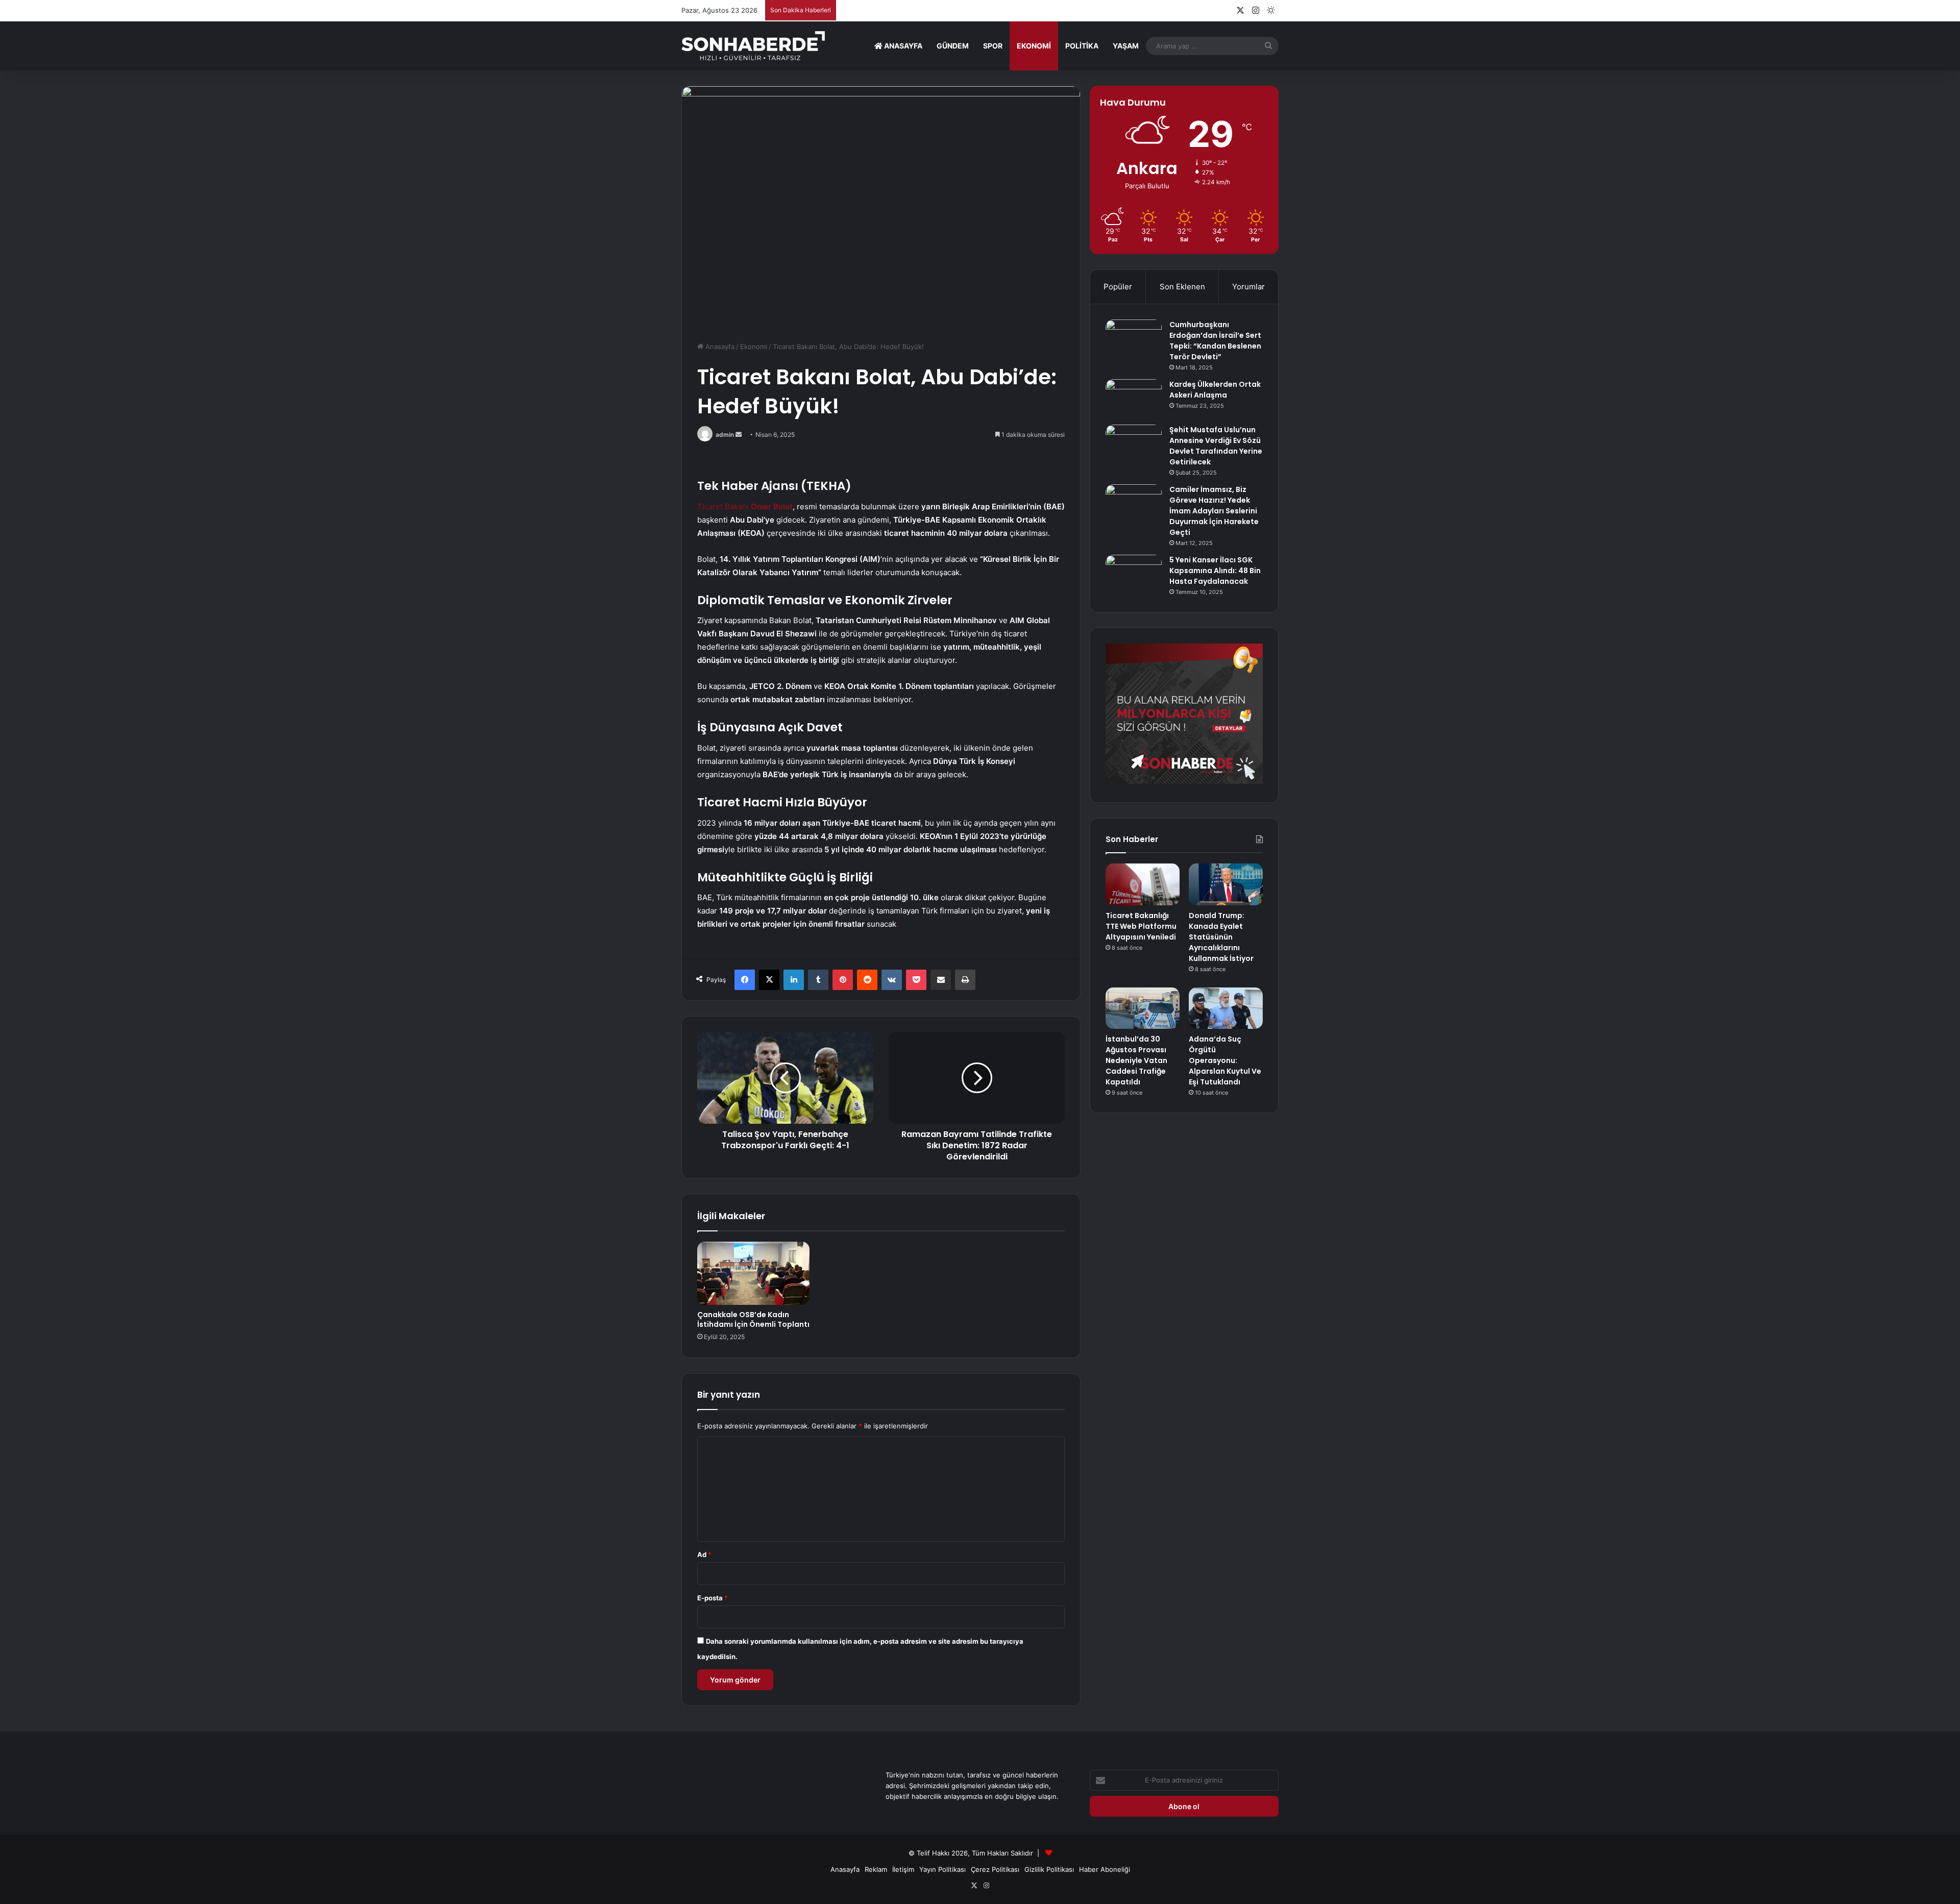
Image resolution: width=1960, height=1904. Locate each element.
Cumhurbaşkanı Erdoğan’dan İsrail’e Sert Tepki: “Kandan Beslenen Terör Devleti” (1215, 341)
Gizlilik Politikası (1049, 1869)
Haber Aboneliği (1105, 1869)
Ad (704, 1554)
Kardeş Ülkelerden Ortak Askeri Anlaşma (1215, 390)
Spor (993, 46)
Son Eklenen (1182, 287)
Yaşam (1126, 46)
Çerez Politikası (995, 1869)
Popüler (1118, 287)
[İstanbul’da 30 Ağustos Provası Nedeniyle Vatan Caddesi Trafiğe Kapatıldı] (1143, 1008)
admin (725, 435)
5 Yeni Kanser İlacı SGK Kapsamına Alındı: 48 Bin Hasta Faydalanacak (1215, 571)
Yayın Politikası (942, 1869)
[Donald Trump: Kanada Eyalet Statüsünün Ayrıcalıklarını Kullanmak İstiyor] (1226, 884)
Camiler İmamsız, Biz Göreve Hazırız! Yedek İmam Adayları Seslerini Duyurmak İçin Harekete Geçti (1214, 511)
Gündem (953, 46)
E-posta (713, 1598)
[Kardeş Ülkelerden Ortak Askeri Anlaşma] (1134, 398)
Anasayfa (902, 46)
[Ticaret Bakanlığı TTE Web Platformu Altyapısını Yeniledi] (1143, 884)
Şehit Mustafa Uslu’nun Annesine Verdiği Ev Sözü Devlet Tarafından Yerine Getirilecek (1216, 446)
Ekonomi (1034, 46)
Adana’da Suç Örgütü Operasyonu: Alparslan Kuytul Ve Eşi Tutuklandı (1225, 1060)
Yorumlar (1248, 287)
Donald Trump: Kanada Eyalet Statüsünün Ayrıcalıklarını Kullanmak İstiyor (1221, 937)
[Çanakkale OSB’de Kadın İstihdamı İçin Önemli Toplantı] (753, 1273)
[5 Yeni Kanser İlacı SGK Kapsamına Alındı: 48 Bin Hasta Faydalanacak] (1134, 574)
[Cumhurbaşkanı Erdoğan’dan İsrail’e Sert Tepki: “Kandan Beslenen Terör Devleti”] (1134, 339)
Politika (1082, 46)
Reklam (876, 1869)
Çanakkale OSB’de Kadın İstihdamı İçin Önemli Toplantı (753, 1319)
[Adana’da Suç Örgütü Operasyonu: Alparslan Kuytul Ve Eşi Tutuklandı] (1226, 1008)
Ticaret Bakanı (745, 506)
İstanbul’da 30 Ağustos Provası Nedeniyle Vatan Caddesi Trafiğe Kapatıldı (1136, 1060)
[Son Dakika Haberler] (753, 46)
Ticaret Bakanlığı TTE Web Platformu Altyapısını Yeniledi (1141, 926)
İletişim (903, 1869)
